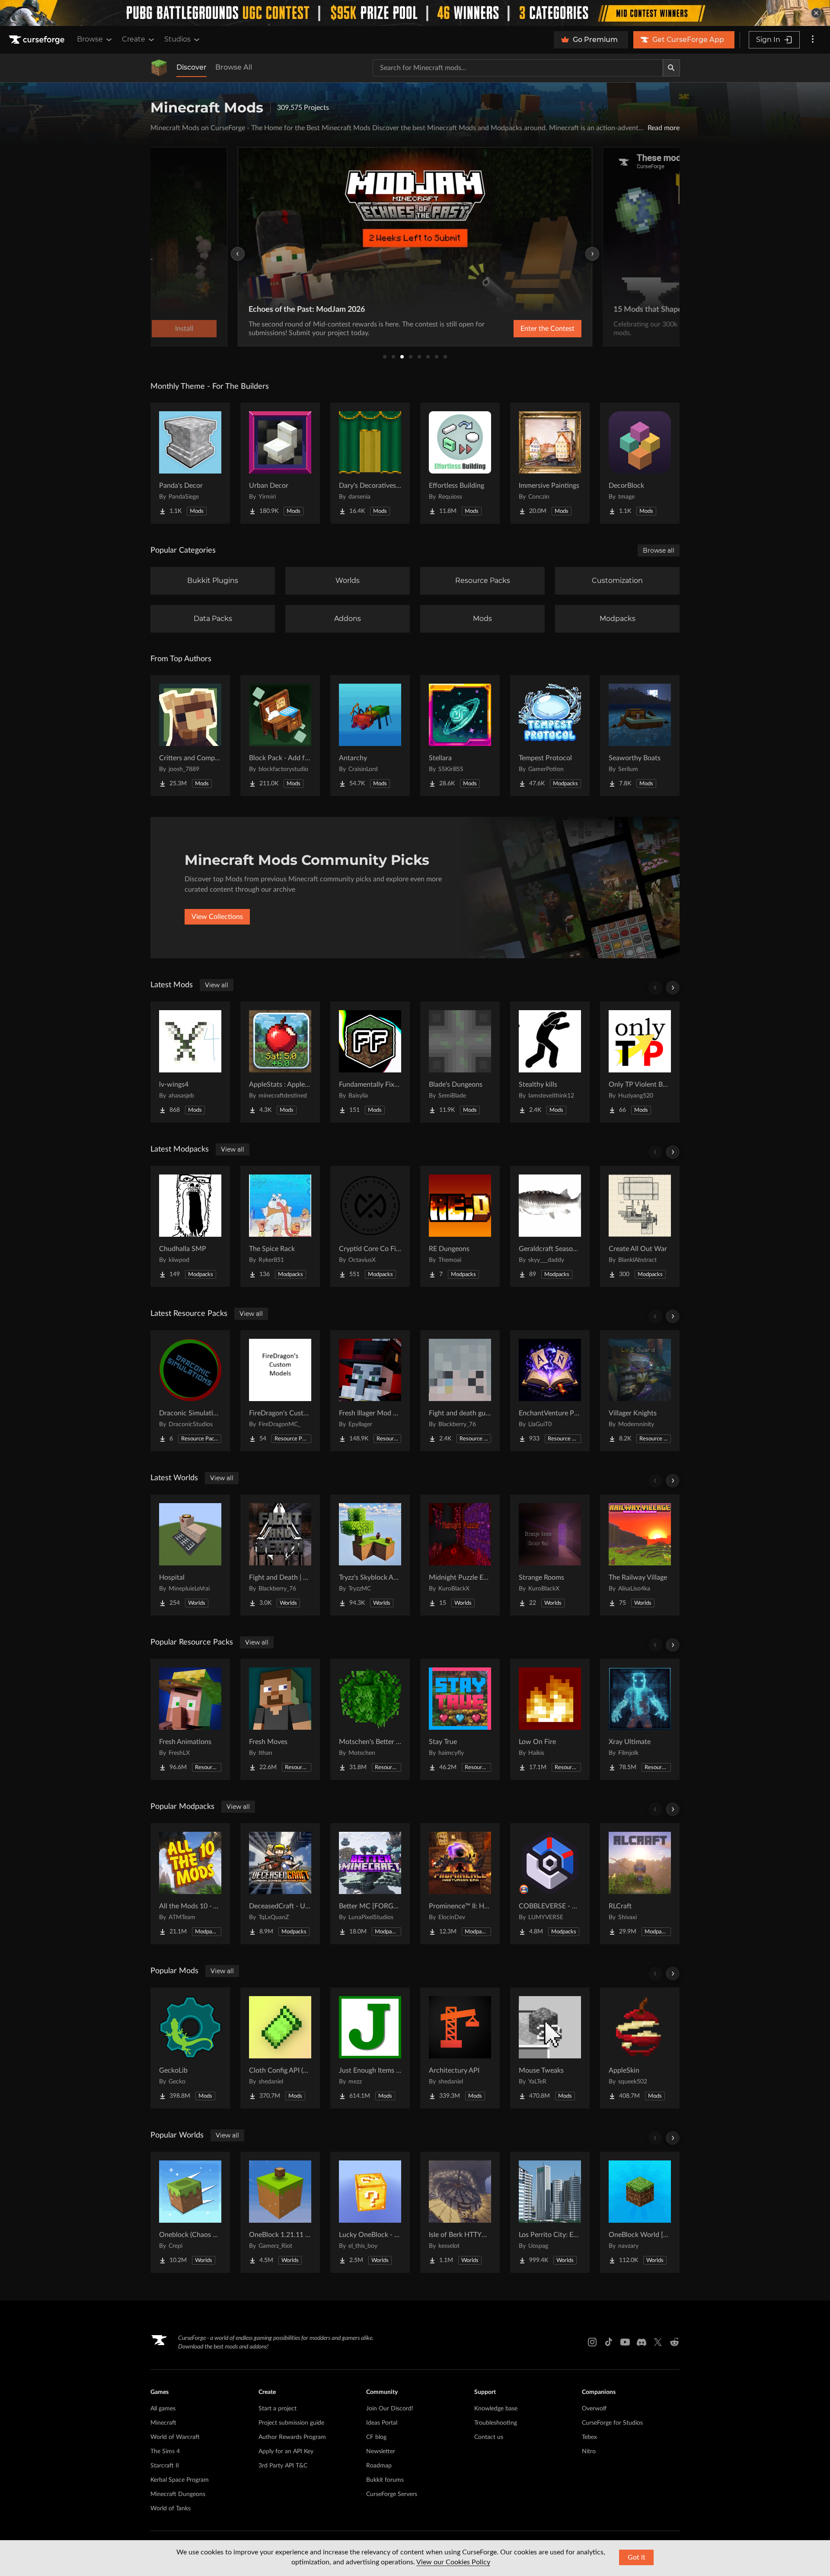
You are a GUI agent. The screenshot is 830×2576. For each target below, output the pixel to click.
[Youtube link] (625, 2342)
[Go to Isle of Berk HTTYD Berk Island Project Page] (460, 2212)
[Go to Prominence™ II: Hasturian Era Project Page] (460, 1884)
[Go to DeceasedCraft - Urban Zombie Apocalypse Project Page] (280, 1884)
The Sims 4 (165, 2451)
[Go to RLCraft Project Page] (640, 1884)
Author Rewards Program (292, 2437)
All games (163, 2409)
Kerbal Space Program (180, 2480)
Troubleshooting (496, 2423)
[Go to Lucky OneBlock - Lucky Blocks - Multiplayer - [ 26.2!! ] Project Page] (370, 2212)
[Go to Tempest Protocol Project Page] (550, 736)
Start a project (278, 2409)
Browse (90, 39)
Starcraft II (165, 2466)
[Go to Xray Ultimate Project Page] (640, 1719)
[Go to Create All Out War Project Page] (640, 1226)
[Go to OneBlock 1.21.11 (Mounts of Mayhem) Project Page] (280, 2212)
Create (134, 39)
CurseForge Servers (392, 2494)
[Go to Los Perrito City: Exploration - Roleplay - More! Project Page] (550, 2212)
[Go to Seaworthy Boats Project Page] (640, 736)
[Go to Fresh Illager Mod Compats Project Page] (370, 1391)
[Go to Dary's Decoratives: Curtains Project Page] (370, 463)
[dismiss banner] (816, 13)
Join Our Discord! (390, 2409)
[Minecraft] (159, 68)
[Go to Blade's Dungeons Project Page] (460, 1062)
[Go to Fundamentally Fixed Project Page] (370, 1062)
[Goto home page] (38, 40)
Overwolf (594, 2409)
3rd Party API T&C (283, 2466)
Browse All (234, 67)
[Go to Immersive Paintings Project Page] (550, 463)
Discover (192, 67)
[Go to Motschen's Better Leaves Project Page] (370, 1719)
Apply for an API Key (286, 2451)
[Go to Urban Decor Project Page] (280, 463)
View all (217, 985)
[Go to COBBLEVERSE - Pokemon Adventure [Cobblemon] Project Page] (550, 1884)
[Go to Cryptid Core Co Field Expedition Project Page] (370, 1226)
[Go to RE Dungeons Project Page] (460, 1226)
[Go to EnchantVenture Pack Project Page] (550, 1391)
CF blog (376, 2437)
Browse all (659, 550)
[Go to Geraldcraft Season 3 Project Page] (550, 1226)
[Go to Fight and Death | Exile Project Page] (280, 1555)
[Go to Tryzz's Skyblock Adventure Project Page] (370, 1555)
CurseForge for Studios (612, 2423)
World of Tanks (171, 2509)
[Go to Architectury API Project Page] (460, 2048)
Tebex (589, 2437)
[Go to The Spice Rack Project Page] (280, 1226)
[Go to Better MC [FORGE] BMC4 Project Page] (370, 1884)
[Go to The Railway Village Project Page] (640, 1555)
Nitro (589, 2451)
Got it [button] (637, 2557)
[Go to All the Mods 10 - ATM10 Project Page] (190, 1884)
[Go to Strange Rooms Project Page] (550, 1555)
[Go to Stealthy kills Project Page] (550, 1062)
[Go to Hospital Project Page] (190, 1555)
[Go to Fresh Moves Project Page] (280, 1719)
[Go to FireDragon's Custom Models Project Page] (280, 1391)
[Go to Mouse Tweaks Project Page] (550, 2048)
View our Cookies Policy (453, 2562)
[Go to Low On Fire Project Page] (550, 1719)
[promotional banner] (415, 13)
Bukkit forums (385, 2480)
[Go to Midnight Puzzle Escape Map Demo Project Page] (460, 1555)
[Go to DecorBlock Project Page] (640, 463)
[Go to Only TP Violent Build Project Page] (640, 1062)
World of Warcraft (175, 2437)
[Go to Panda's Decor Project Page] (190, 463)
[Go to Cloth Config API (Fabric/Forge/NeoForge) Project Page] (280, 2048)
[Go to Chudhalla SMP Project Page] (190, 1226)
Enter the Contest (547, 329)
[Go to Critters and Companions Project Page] (190, 736)
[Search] (671, 68)
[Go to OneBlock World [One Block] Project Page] (640, 2212)
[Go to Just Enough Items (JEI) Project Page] (370, 2048)
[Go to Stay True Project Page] (460, 1719)
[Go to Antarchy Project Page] (370, 736)
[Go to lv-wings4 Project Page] (190, 1062)
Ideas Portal (382, 2423)
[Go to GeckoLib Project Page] (190, 2048)
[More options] (813, 40)
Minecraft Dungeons (178, 2494)
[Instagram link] (592, 2342)
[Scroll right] (673, 988)
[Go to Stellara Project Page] (460, 736)
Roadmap (379, 2466)
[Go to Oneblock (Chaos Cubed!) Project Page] (190, 2212)
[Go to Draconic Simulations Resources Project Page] (190, 1391)
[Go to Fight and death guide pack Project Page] (460, 1391)
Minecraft (163, 2423)
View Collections (217, 917)
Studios (177, 39)
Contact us (489, 2437)
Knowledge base (496, 2409)
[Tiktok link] (609, 2342)
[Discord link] (642, 2342)
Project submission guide (291, 2423)
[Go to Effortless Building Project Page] (460, 463)
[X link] (658, 2342)
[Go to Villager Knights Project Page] (640, 1391)
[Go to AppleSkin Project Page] (640, 2048)
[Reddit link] (674, 2342)
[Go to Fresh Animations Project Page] (190, 1719)
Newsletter (381, 2451)
